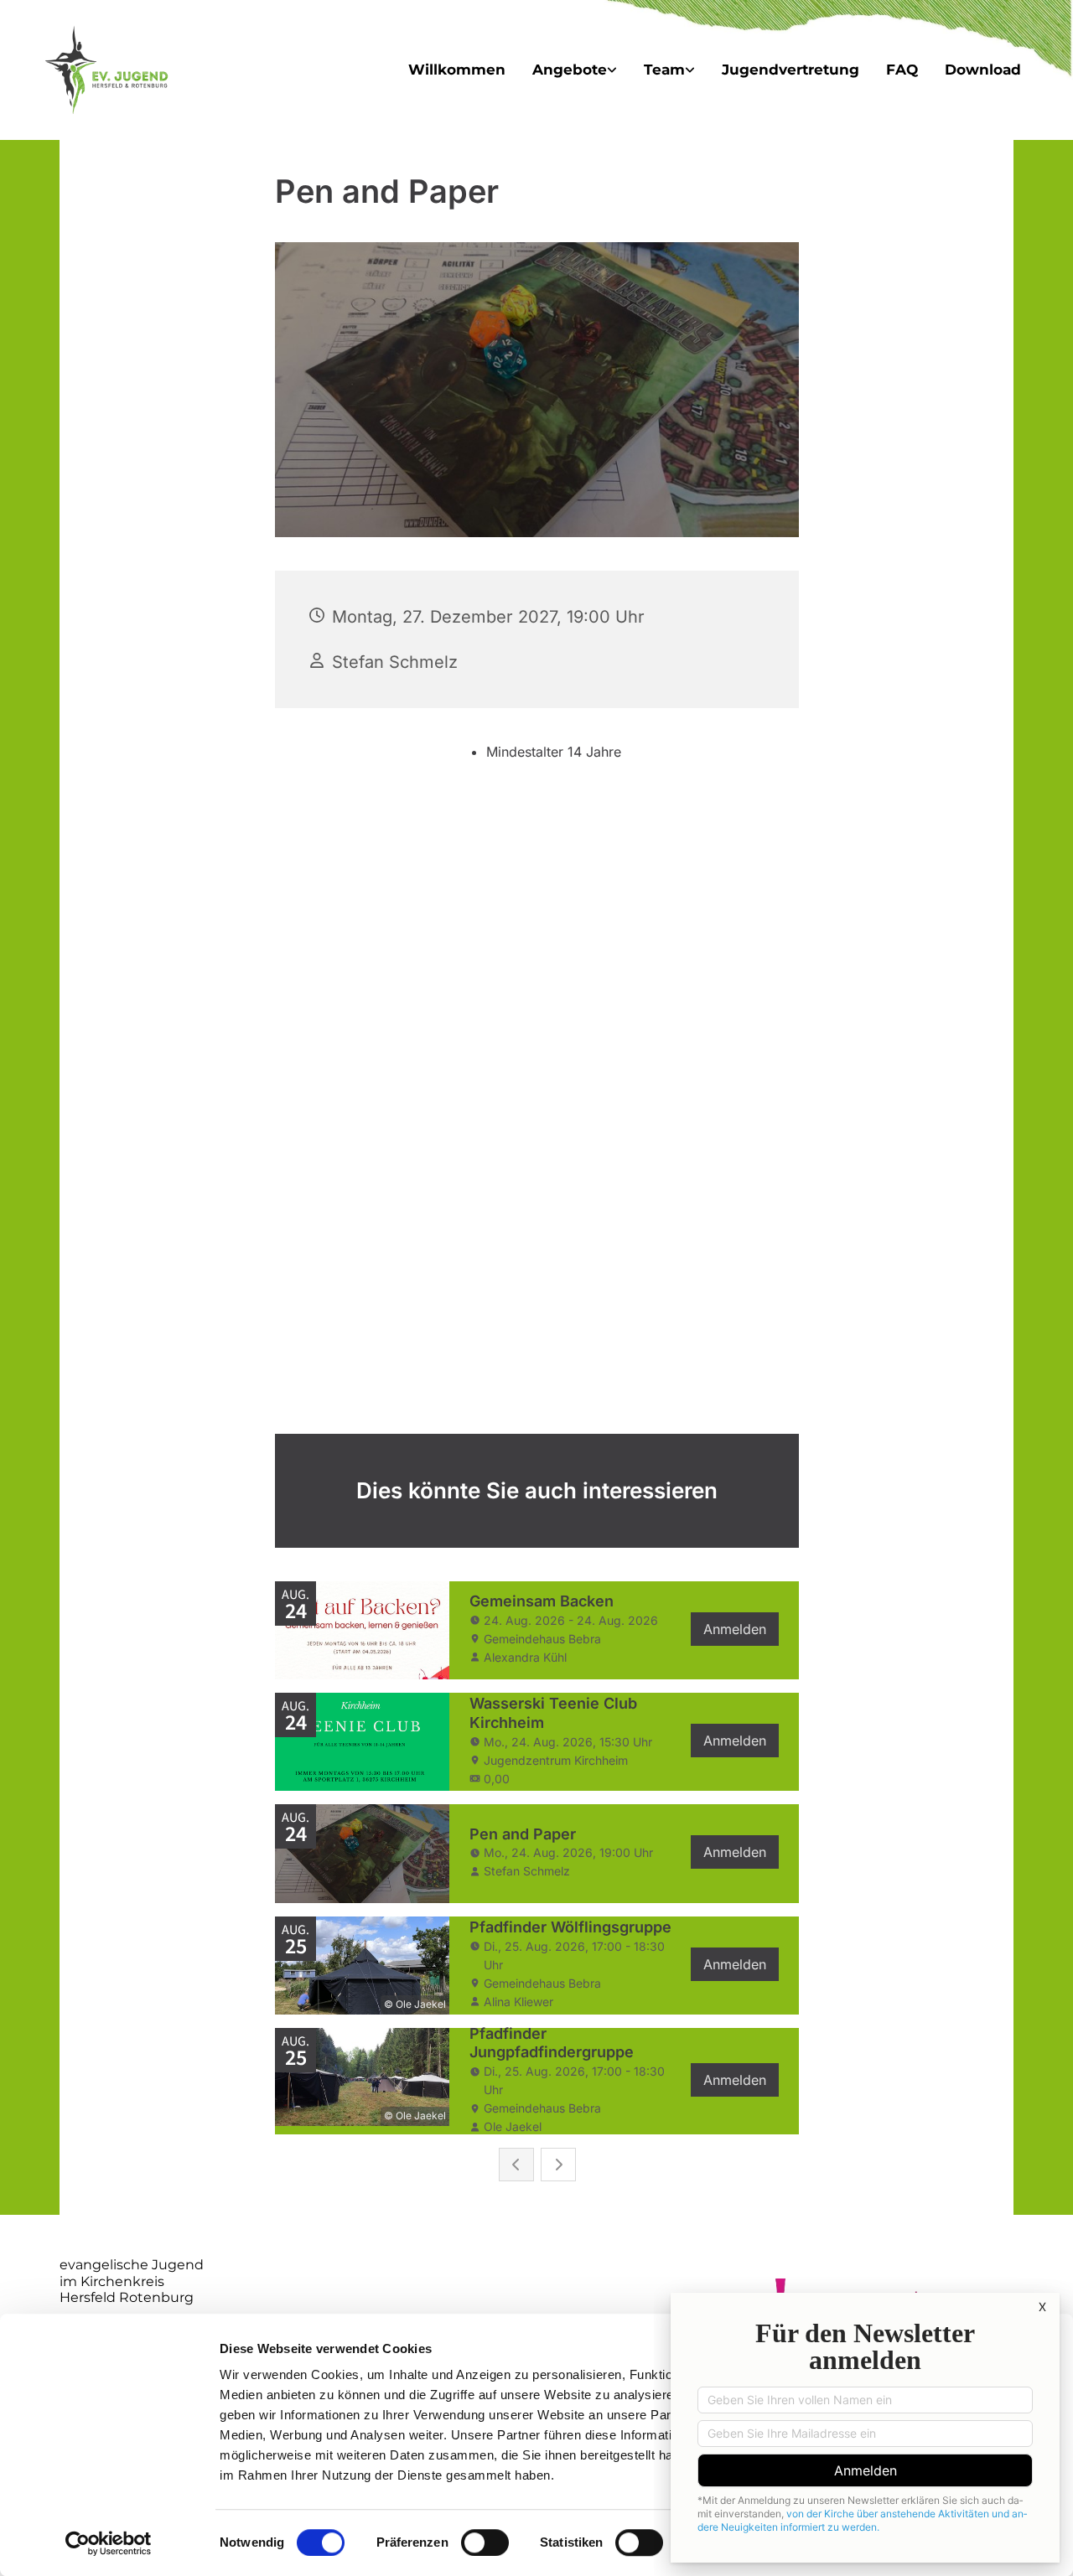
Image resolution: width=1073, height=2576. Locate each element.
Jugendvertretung (790, 70)
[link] (575, 70)
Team (664, 70)
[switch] (485, 2542)
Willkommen (457, 70)
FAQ (902, 70)
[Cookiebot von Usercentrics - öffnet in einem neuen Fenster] (109, 2543)
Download (983, 70)
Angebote (570, 70)
